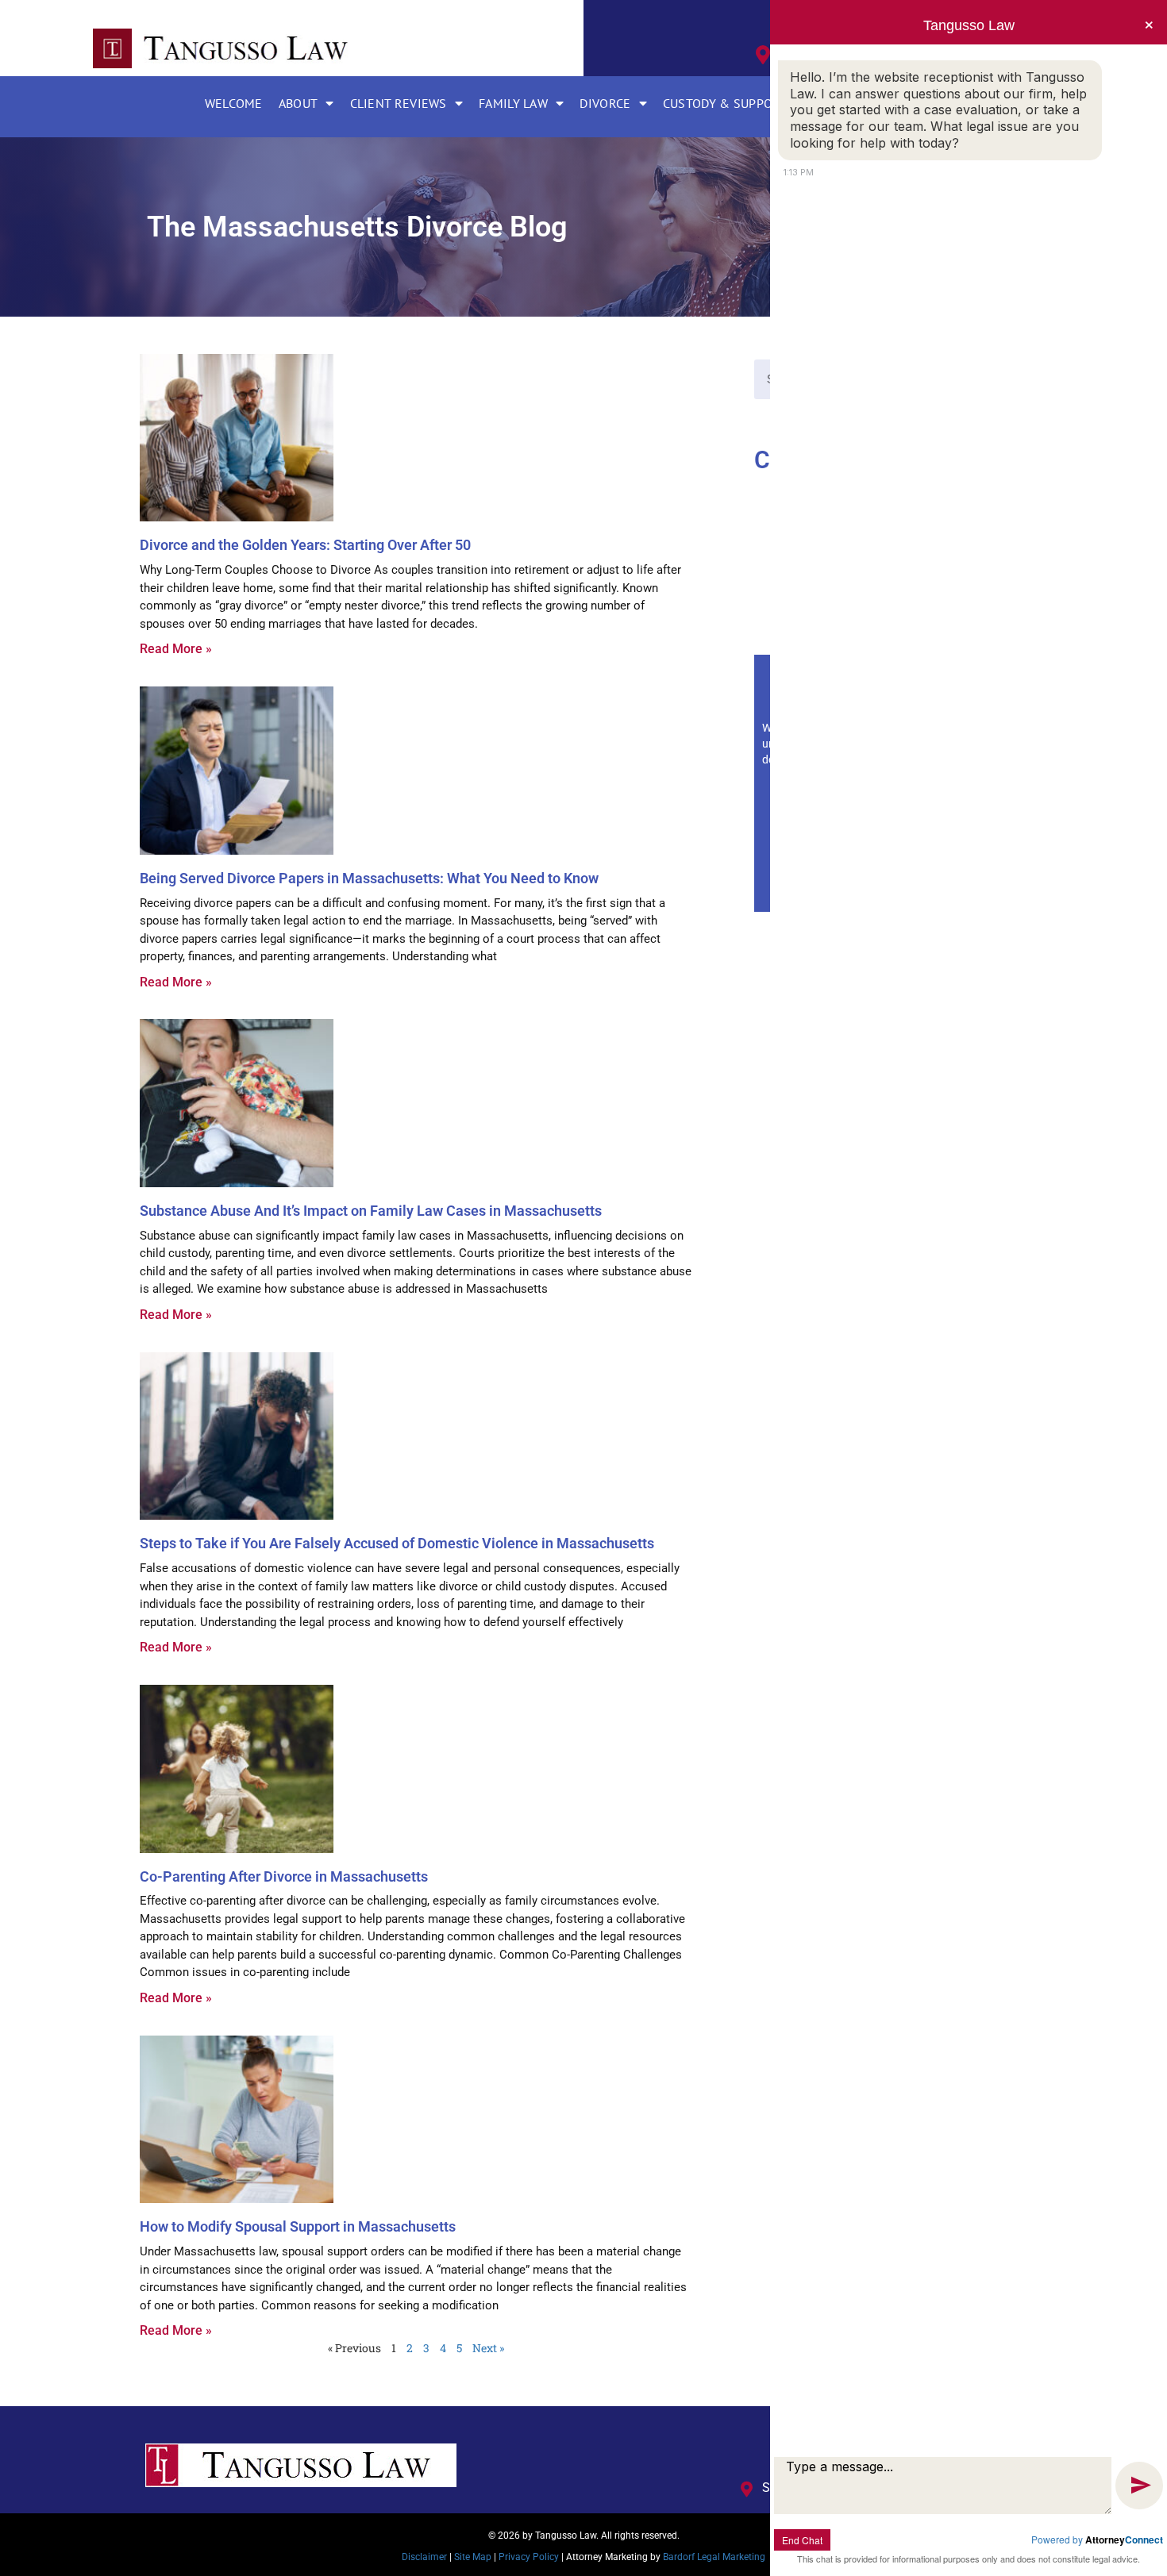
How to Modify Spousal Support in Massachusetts (298, 2226)
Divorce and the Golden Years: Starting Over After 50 (305, 545)
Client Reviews (399, 103)
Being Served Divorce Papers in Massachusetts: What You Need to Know (369, 878)
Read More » (176, 649)
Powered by (1097, 2539)
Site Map (473, 2557)
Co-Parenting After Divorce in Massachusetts (284, 1876)
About (298, 103)
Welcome (234, 103)
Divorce (605, 103)
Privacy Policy (529, 2557)
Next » (488, 2348)
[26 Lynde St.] (763, 55)
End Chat (802, 2540)
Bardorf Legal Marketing (714, 2557)
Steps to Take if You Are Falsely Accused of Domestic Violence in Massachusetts (397, 1543)
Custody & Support (725, 103)
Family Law (513, 103)
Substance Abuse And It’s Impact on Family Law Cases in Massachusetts (371, 1211)
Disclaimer (424, 2557)
